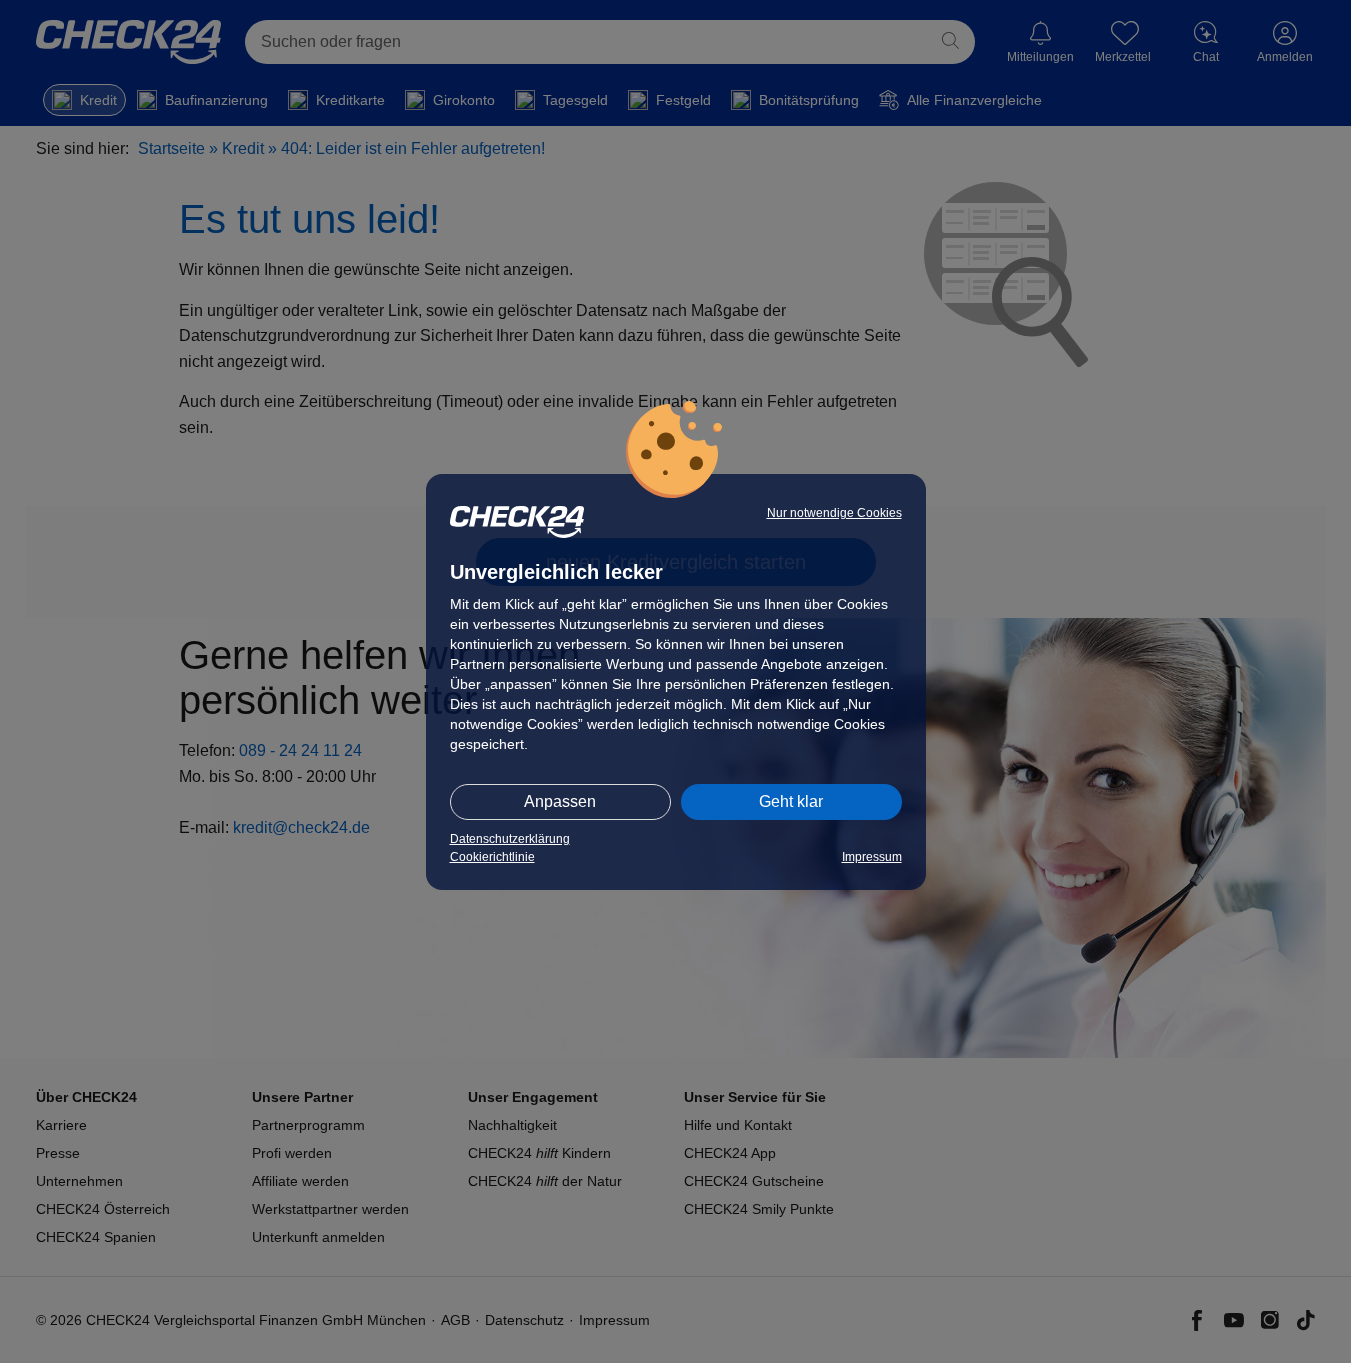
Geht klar (791, 801)
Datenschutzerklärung (510, 839)
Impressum (872, 857)
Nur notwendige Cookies (834, 513)
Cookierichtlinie (492, 857)
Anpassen (560, 801)
